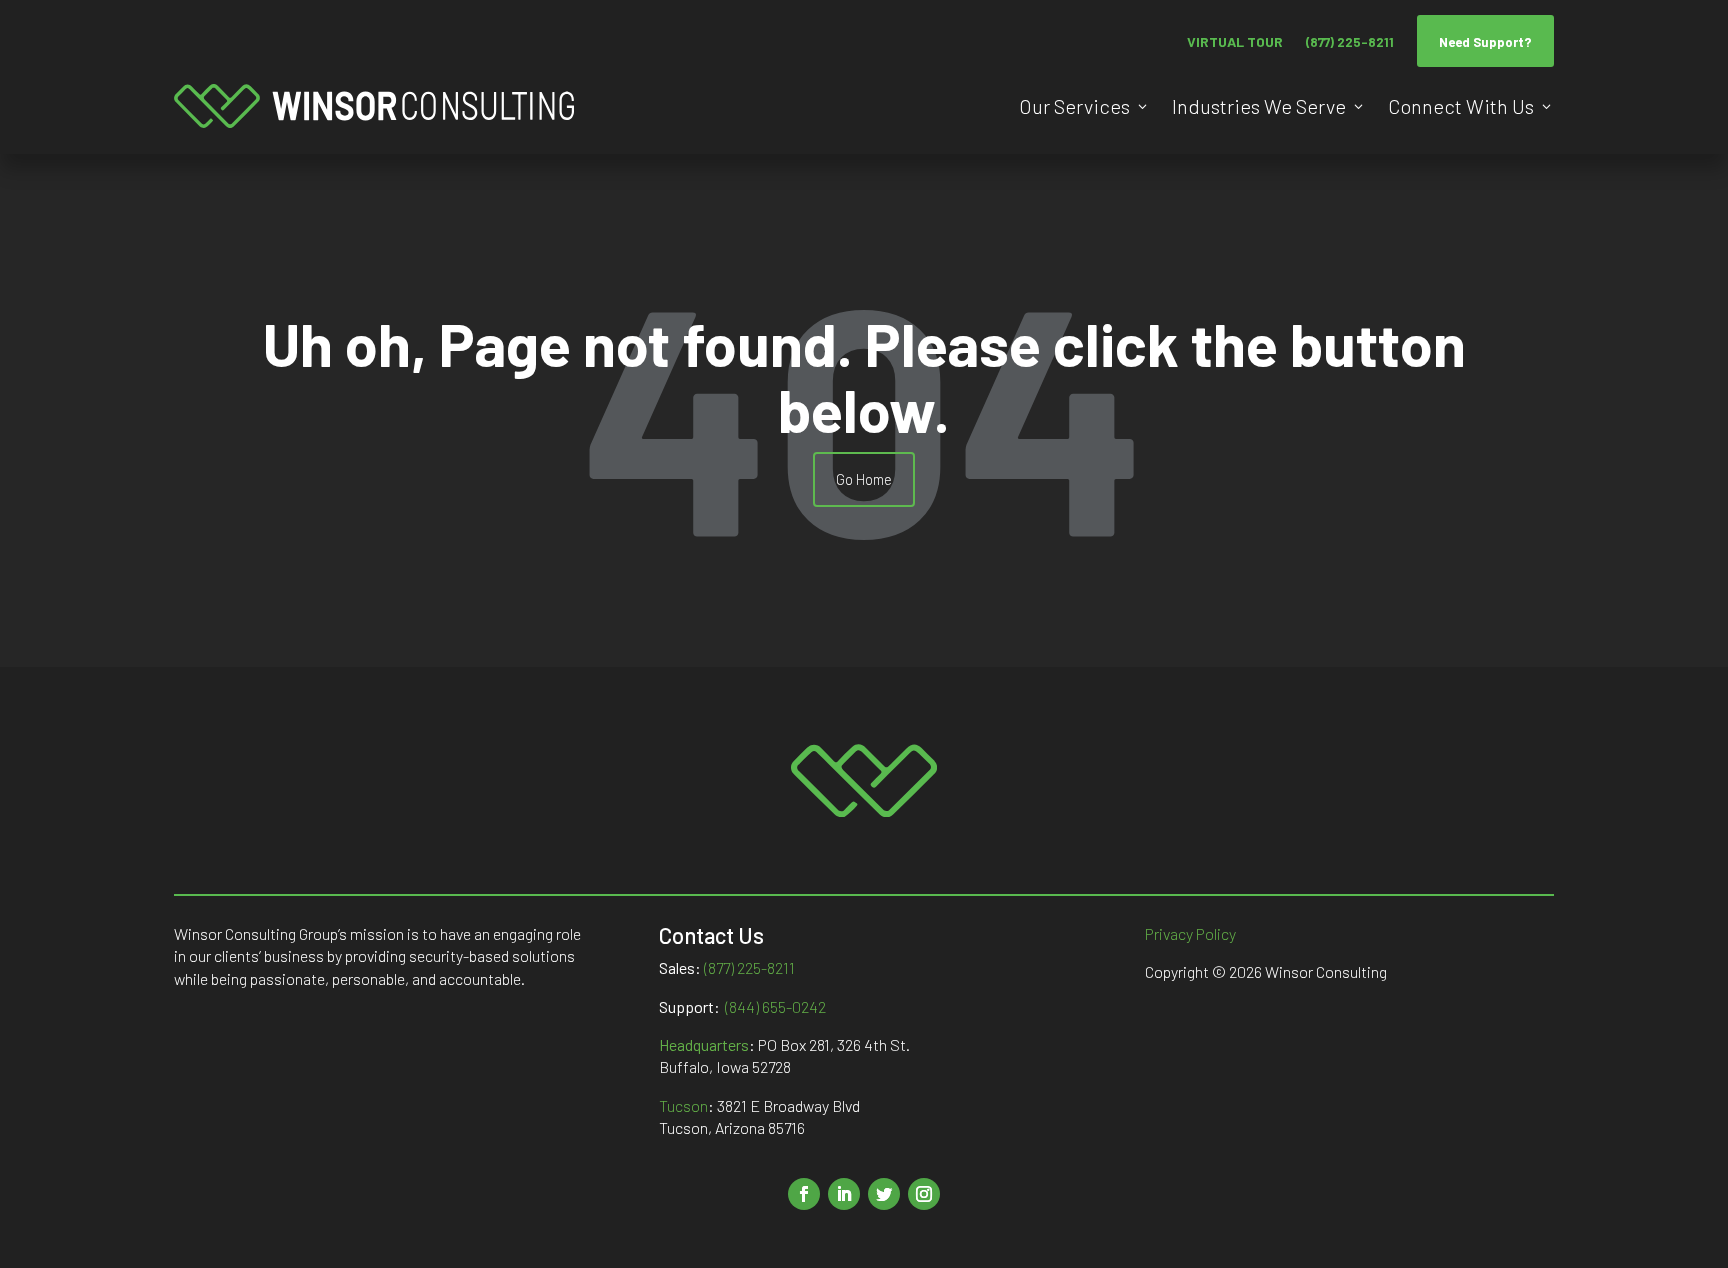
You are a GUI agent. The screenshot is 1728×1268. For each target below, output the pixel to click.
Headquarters (704, 1044)
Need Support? (1485, 42)
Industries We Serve (1259, 106)
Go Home (864, 479)
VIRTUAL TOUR (1235, 41)
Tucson (683, 1105)
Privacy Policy (1190, 933)
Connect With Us (1461, 106)
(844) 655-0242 (775, 1006)
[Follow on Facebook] (804, 1194)
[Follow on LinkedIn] (844, 1194)
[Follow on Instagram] (924, 1194)
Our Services (1074, 106)
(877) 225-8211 (1350, 42)
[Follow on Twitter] (884, 1194)
